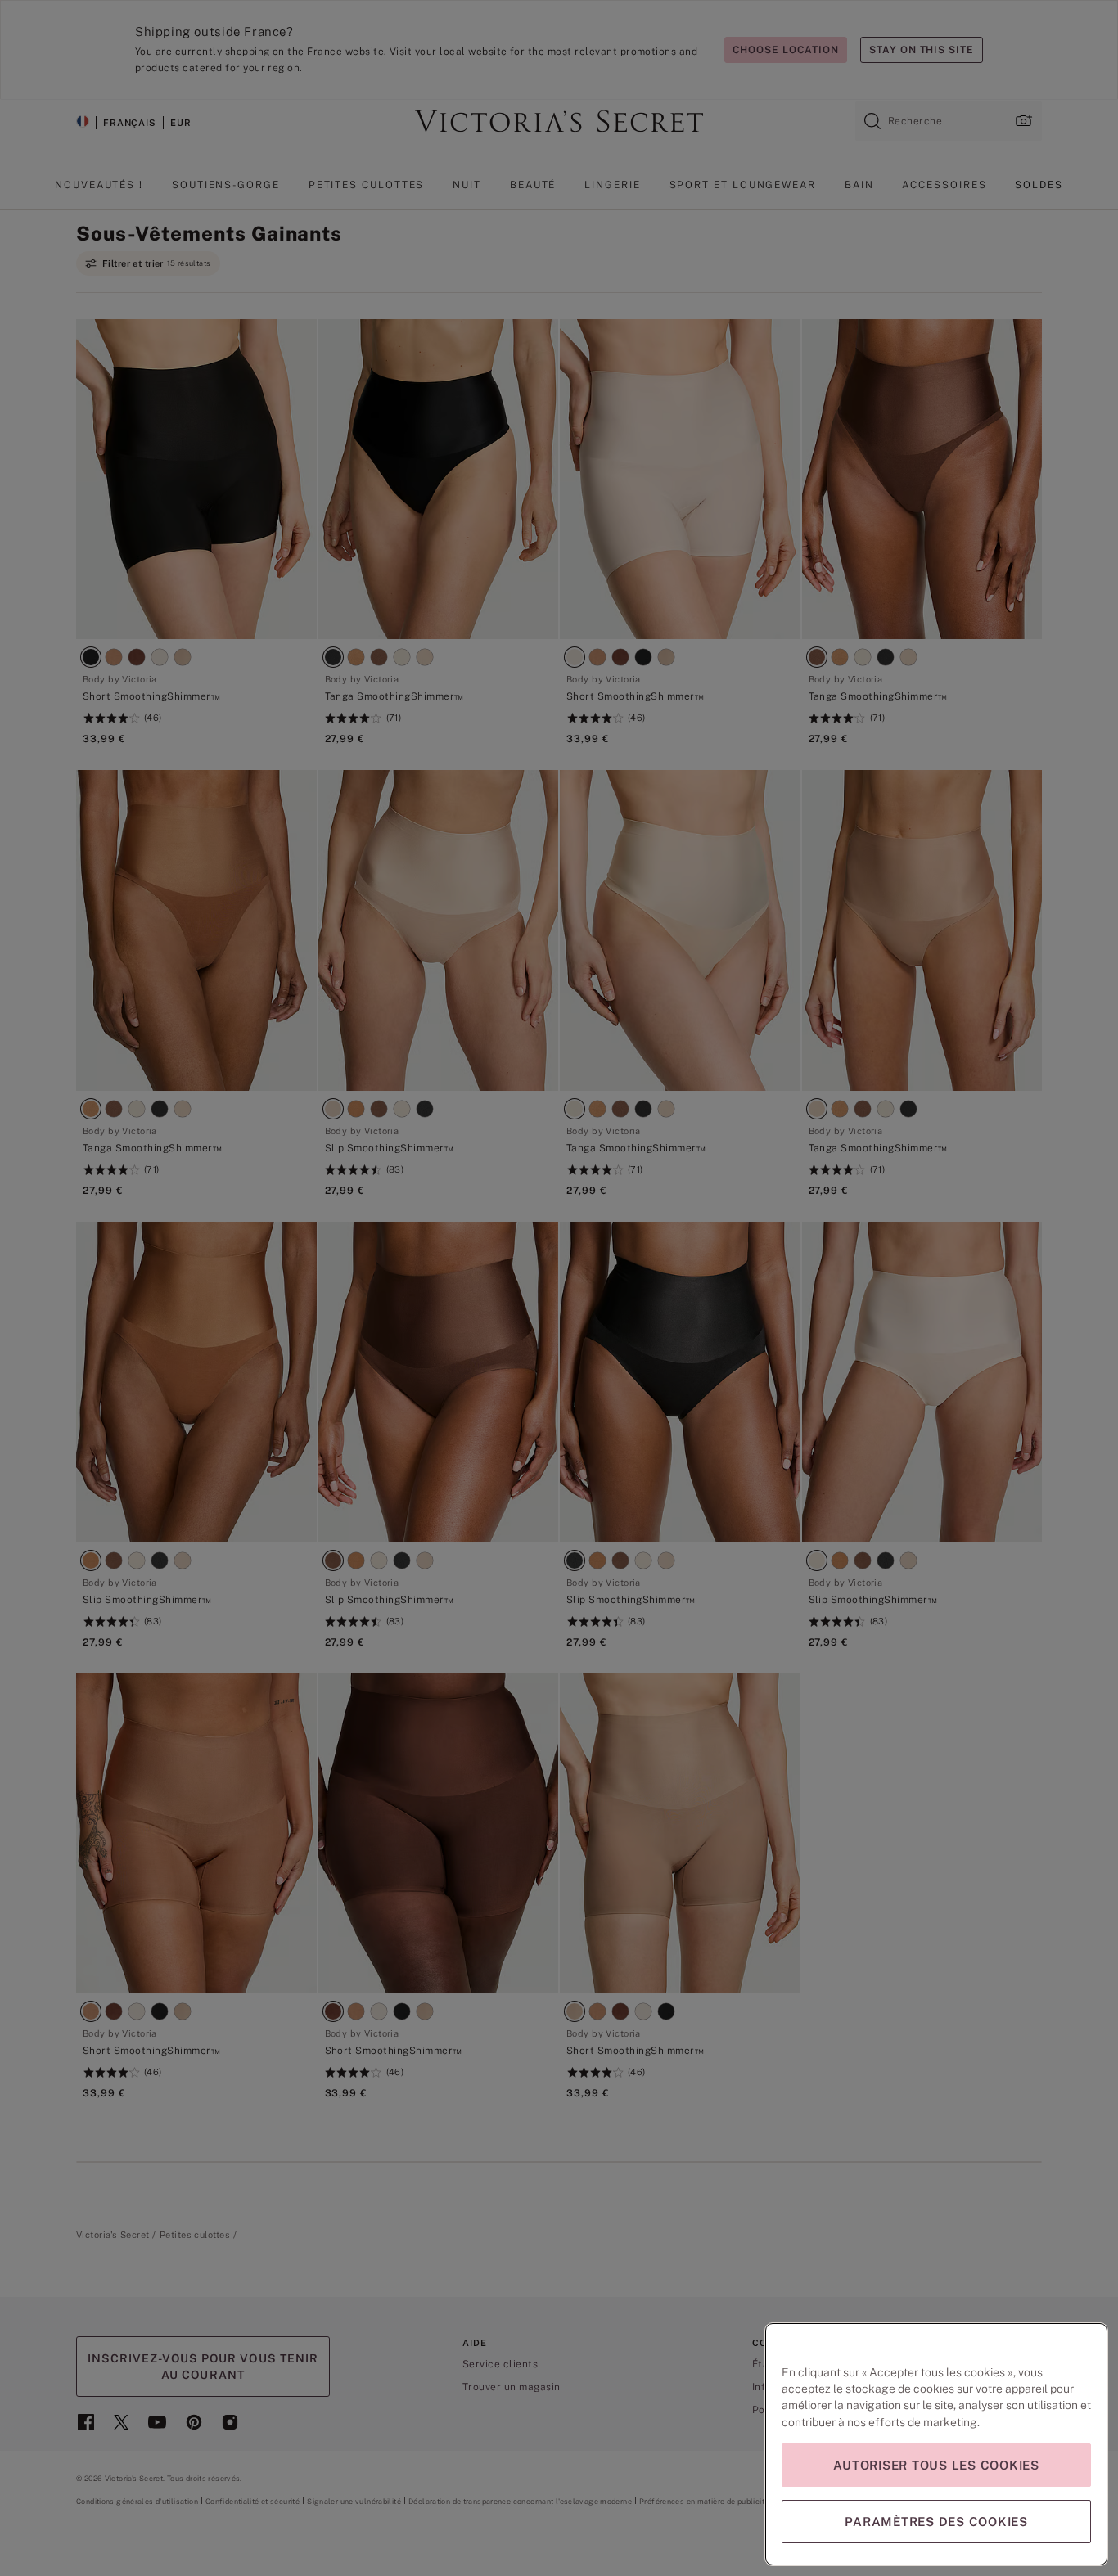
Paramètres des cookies (936, 2522)
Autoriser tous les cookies (936, 2465)
